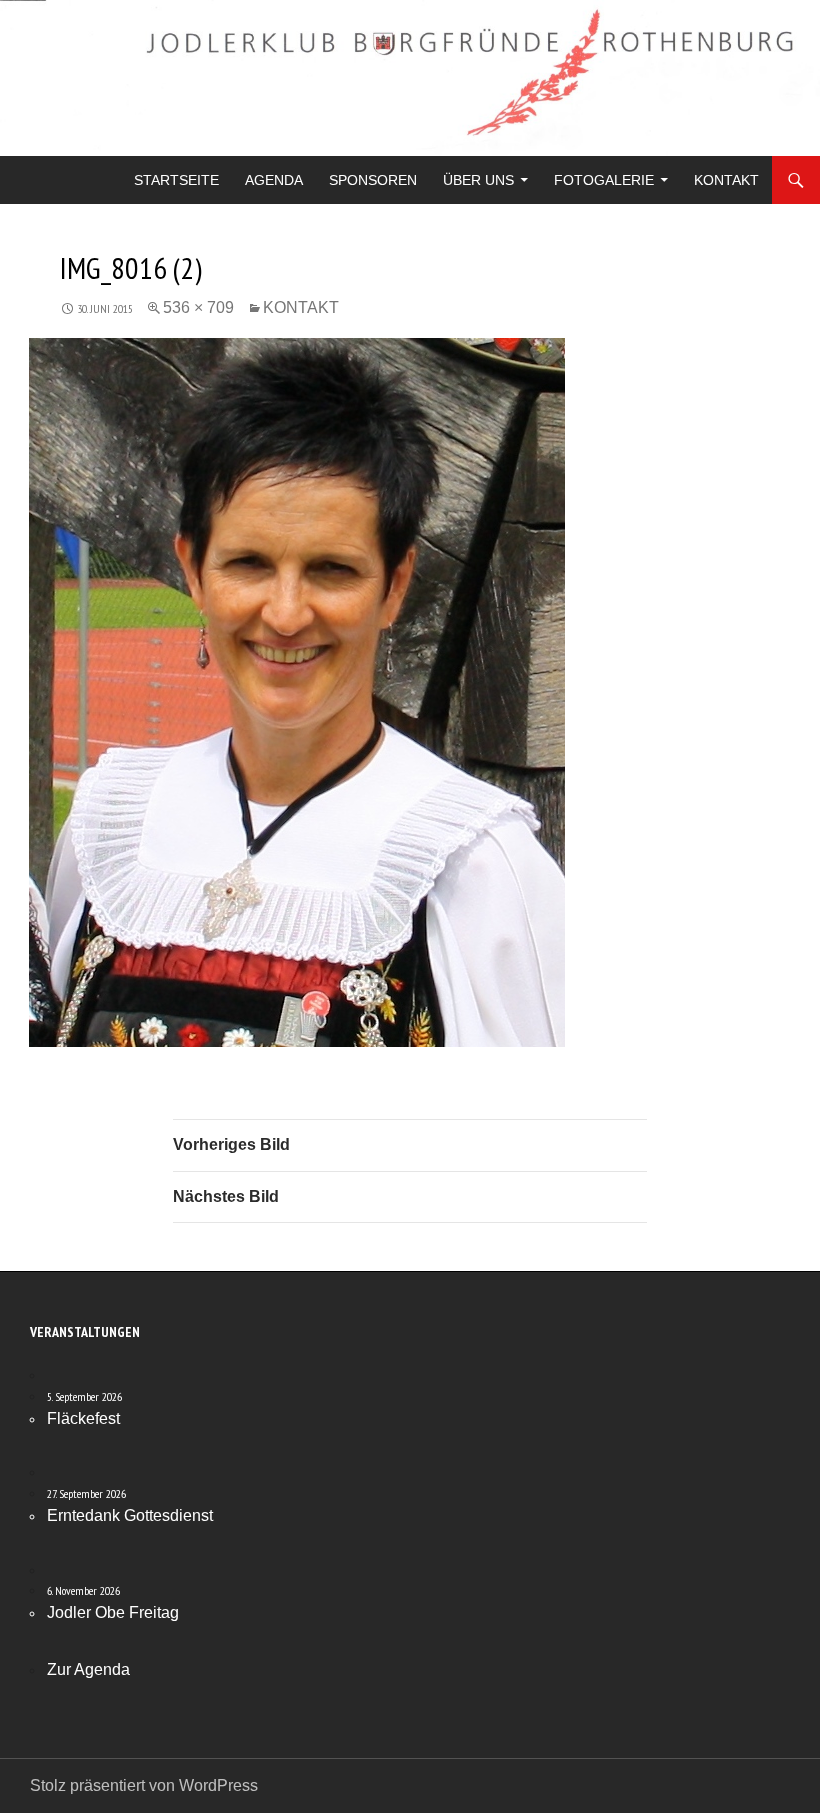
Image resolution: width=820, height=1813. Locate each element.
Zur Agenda (88, 1669)
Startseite (176, 180)
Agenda (274, 180)
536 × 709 (198, 307)
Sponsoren (373, 180)
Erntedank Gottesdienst (130, 1515)
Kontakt (726, 180)
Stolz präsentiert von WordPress (144, 1785)
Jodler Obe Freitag (113, 1612)
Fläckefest (83, 1418)
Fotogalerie (604, 180)
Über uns (478, 180)
